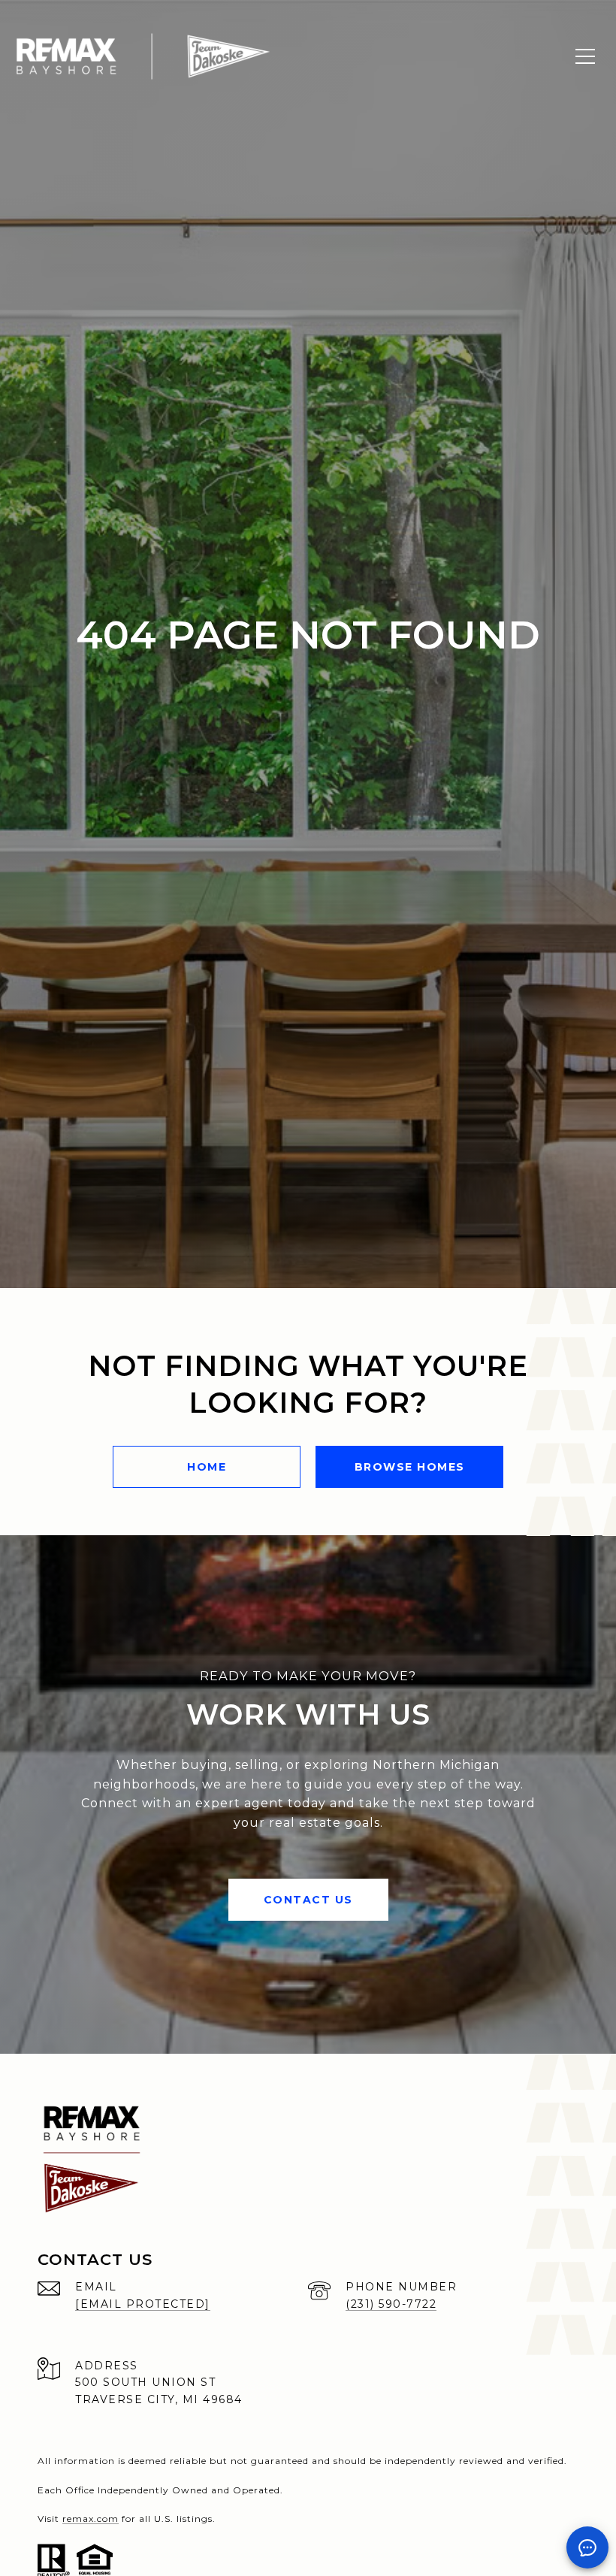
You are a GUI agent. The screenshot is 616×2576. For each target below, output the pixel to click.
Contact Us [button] (308, 1900)
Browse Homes (410, 1467)
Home (207, 1467)
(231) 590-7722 (391, 2304)
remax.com (91, 2519)
